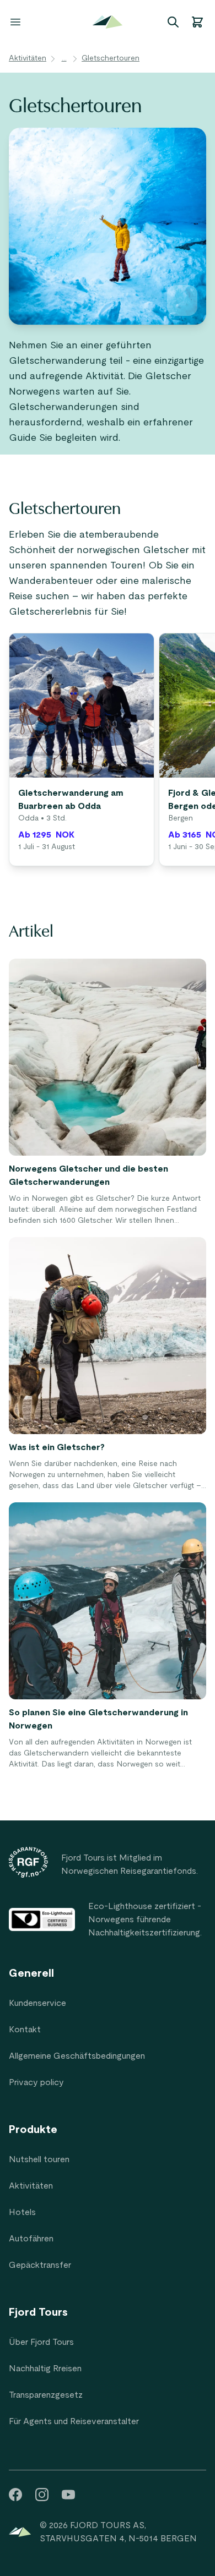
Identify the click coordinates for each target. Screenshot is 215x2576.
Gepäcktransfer (40, 2265)
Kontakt (25, 2030)
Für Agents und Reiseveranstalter (74, 2421)
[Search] (173, 22)
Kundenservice (37, 2003)
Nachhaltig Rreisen (45, 2369)
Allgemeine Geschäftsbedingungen (77, 2056)
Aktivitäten (28, 58)
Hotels (22, 2212)
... (64, 58)
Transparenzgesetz (46, 2395)
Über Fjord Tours (41, 2342)
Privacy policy (36, 2082)
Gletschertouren (111, 58)
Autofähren (31, 2239)
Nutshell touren (39, 2159)
